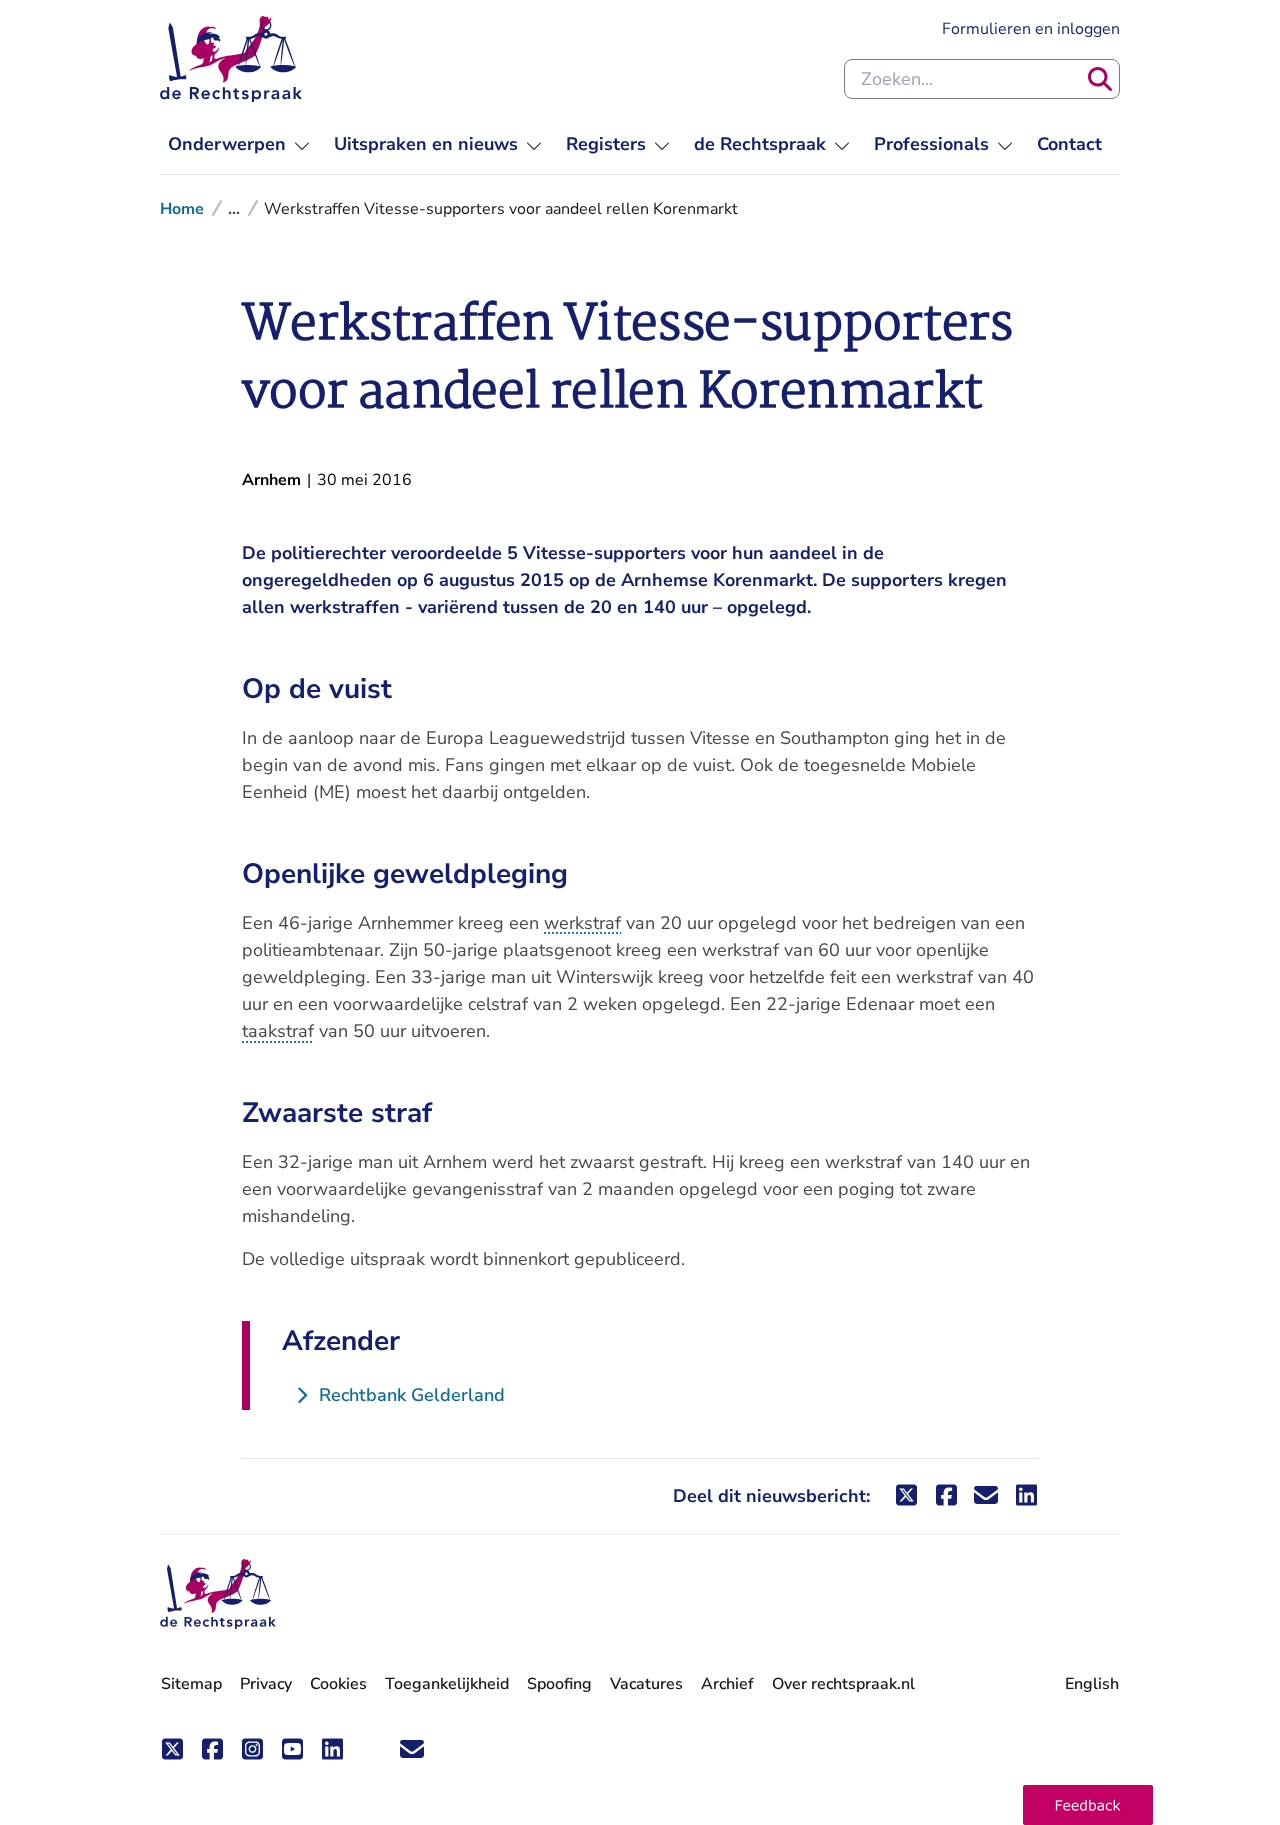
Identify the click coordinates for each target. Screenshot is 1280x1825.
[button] (1088, 1805)
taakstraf (278, 1031)
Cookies (338, 1684)
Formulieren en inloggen (1031, 28)
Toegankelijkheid (447, 1684)
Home (182, 209)
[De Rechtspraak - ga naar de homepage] (231, 59)
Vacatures (646, 1684)
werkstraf (582, 923)
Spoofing (559, 1684)
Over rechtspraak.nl (843, 1684)
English (1092, 1684)
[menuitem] (239, 144)
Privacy (266, 1684)
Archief (727, 1684)
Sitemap (191, 1684)
